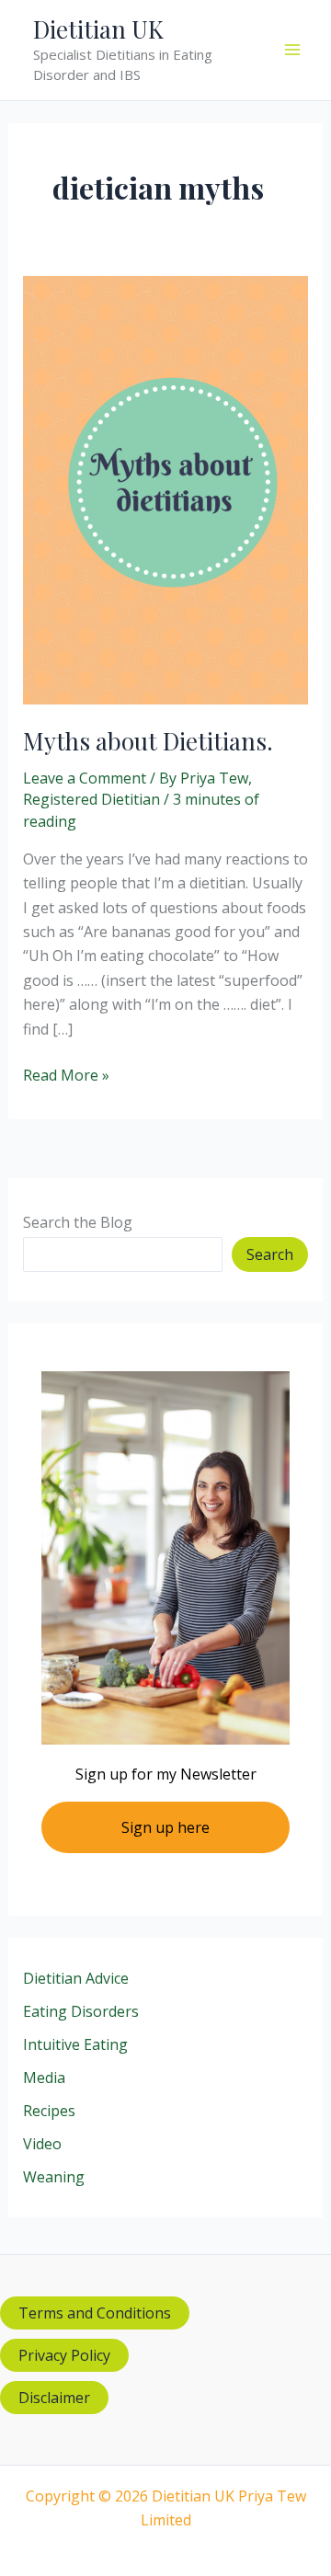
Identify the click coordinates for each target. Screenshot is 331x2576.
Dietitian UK (98, 29)
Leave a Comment (85, 778)
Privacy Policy (64, 2355)
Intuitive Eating (75, 2044)
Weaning (54, 2177)
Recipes (49, 2111)
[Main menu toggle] (292, 50)
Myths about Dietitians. (148, 741)
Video (42, 2144)
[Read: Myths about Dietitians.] (166, 488)
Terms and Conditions (95, 2313)
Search (270, 1254)
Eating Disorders (81, 2011)
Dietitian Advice (76, 1978)
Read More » (66, 1076)
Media (44, 2078)
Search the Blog (78, 1222)
